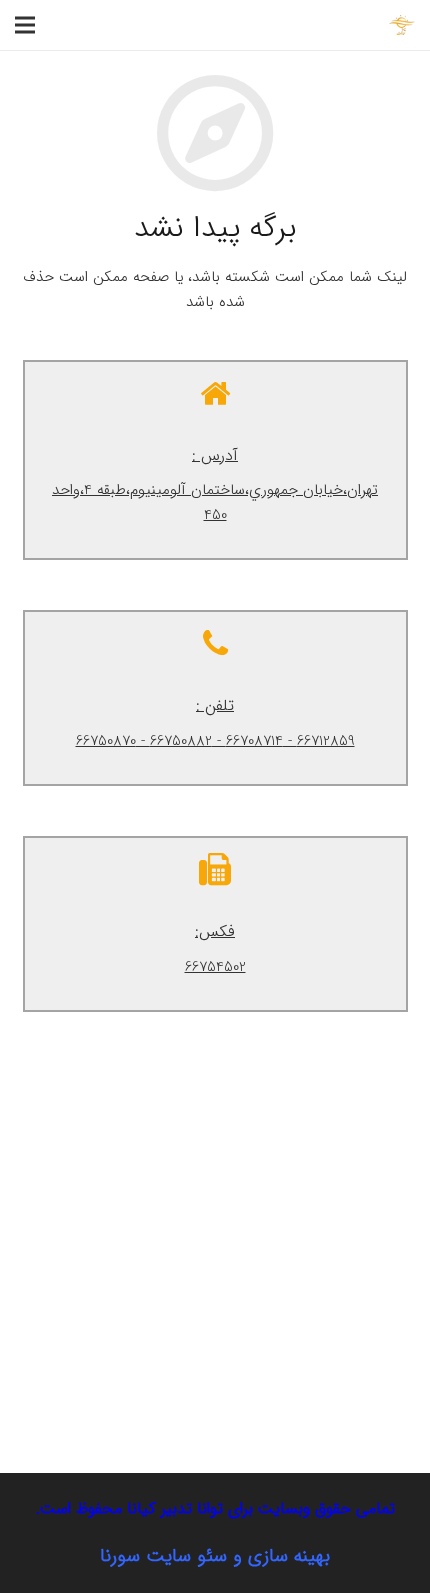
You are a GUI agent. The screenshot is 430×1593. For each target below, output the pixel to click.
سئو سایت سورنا (163, 1556)
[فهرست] (25, 25)
